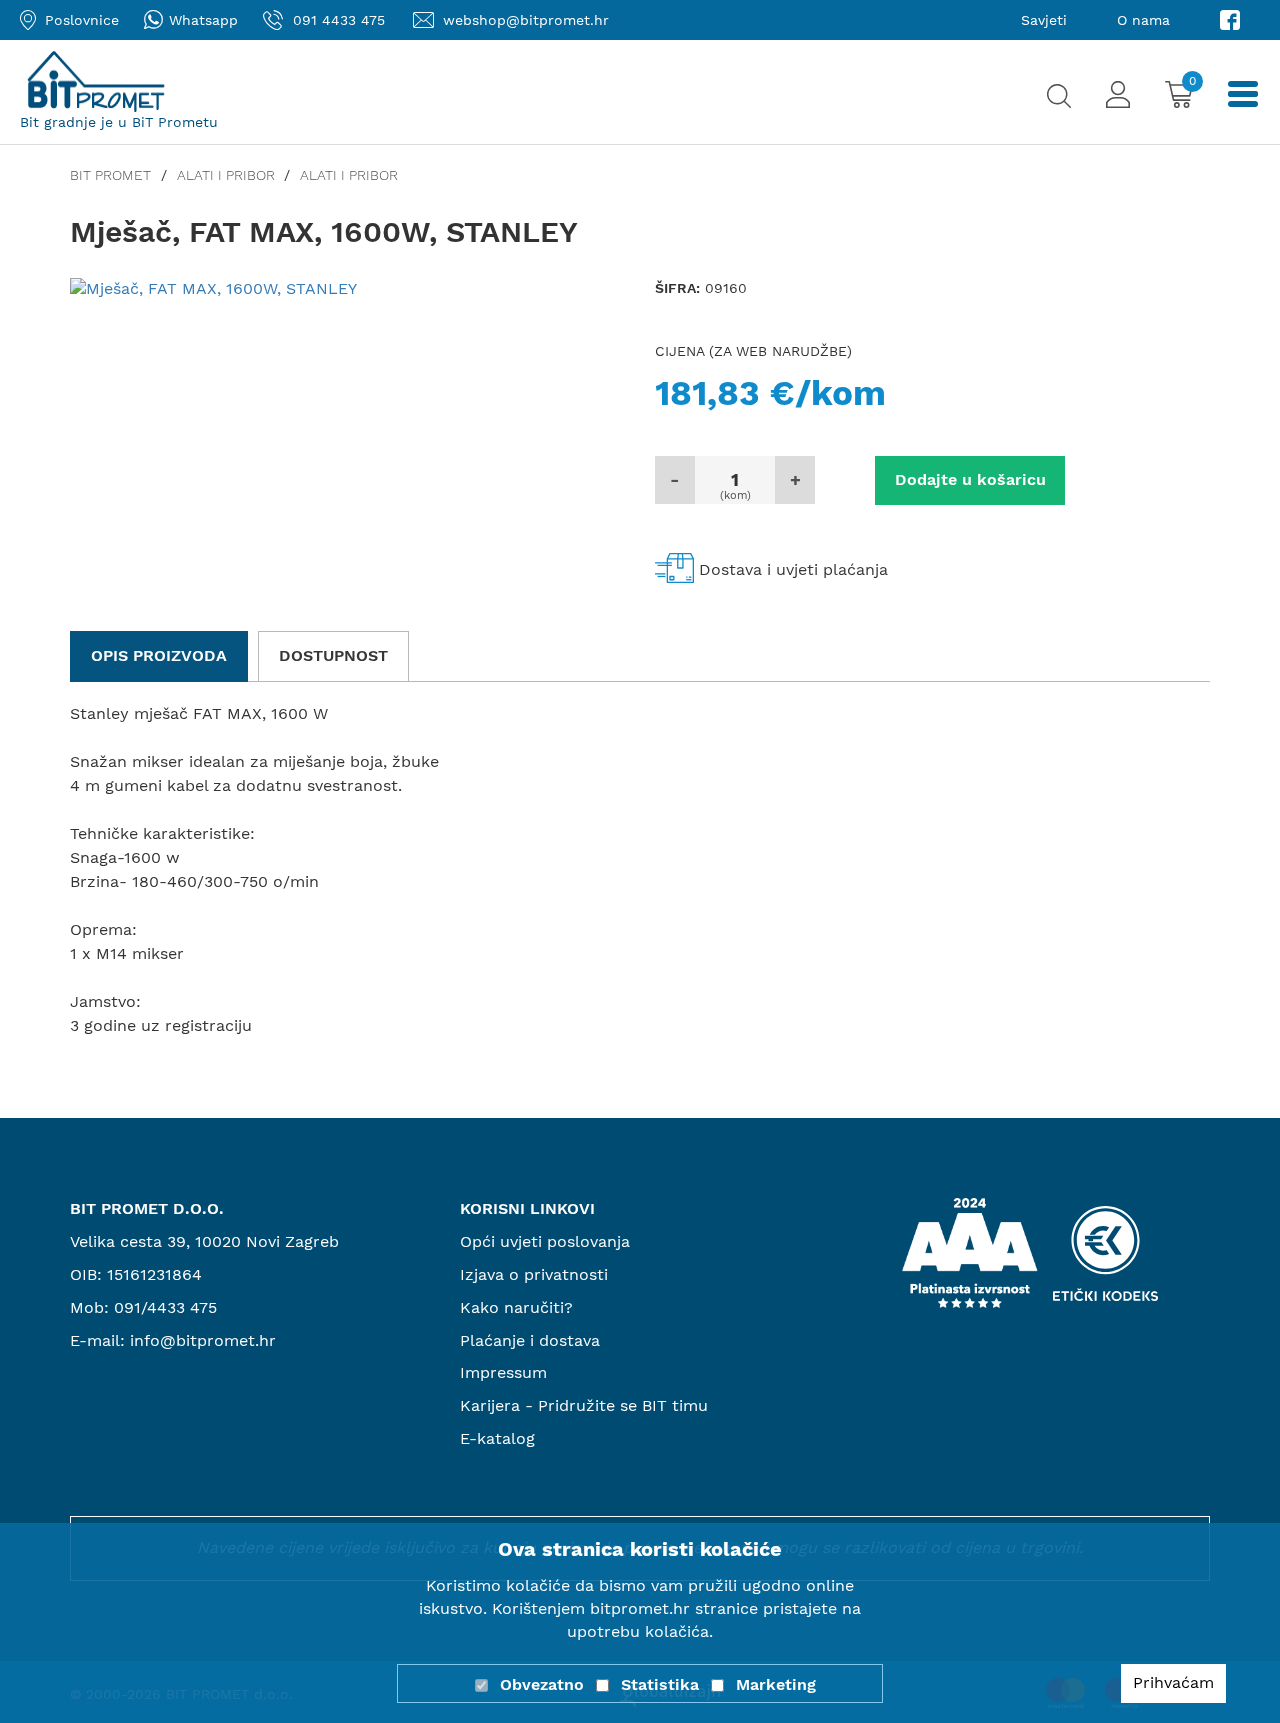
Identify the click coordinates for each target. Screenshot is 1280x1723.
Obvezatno (542, 1684)
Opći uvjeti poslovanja (545, 1241)
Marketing (776, 1684)
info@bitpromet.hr (203, 1340)
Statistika (660, 1684)
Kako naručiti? (516, 1307)
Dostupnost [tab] (333, 655)
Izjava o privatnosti (534, 1274)
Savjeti (1044, 20)
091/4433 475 (165, 1307)
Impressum (503, 1372)
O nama (1143, 20)
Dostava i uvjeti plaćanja (793, 569)
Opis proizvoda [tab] (159, 655)
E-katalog (497, 1438)
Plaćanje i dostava (530, 1340)
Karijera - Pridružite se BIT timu (584, 1405)
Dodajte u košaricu (970, 479)
